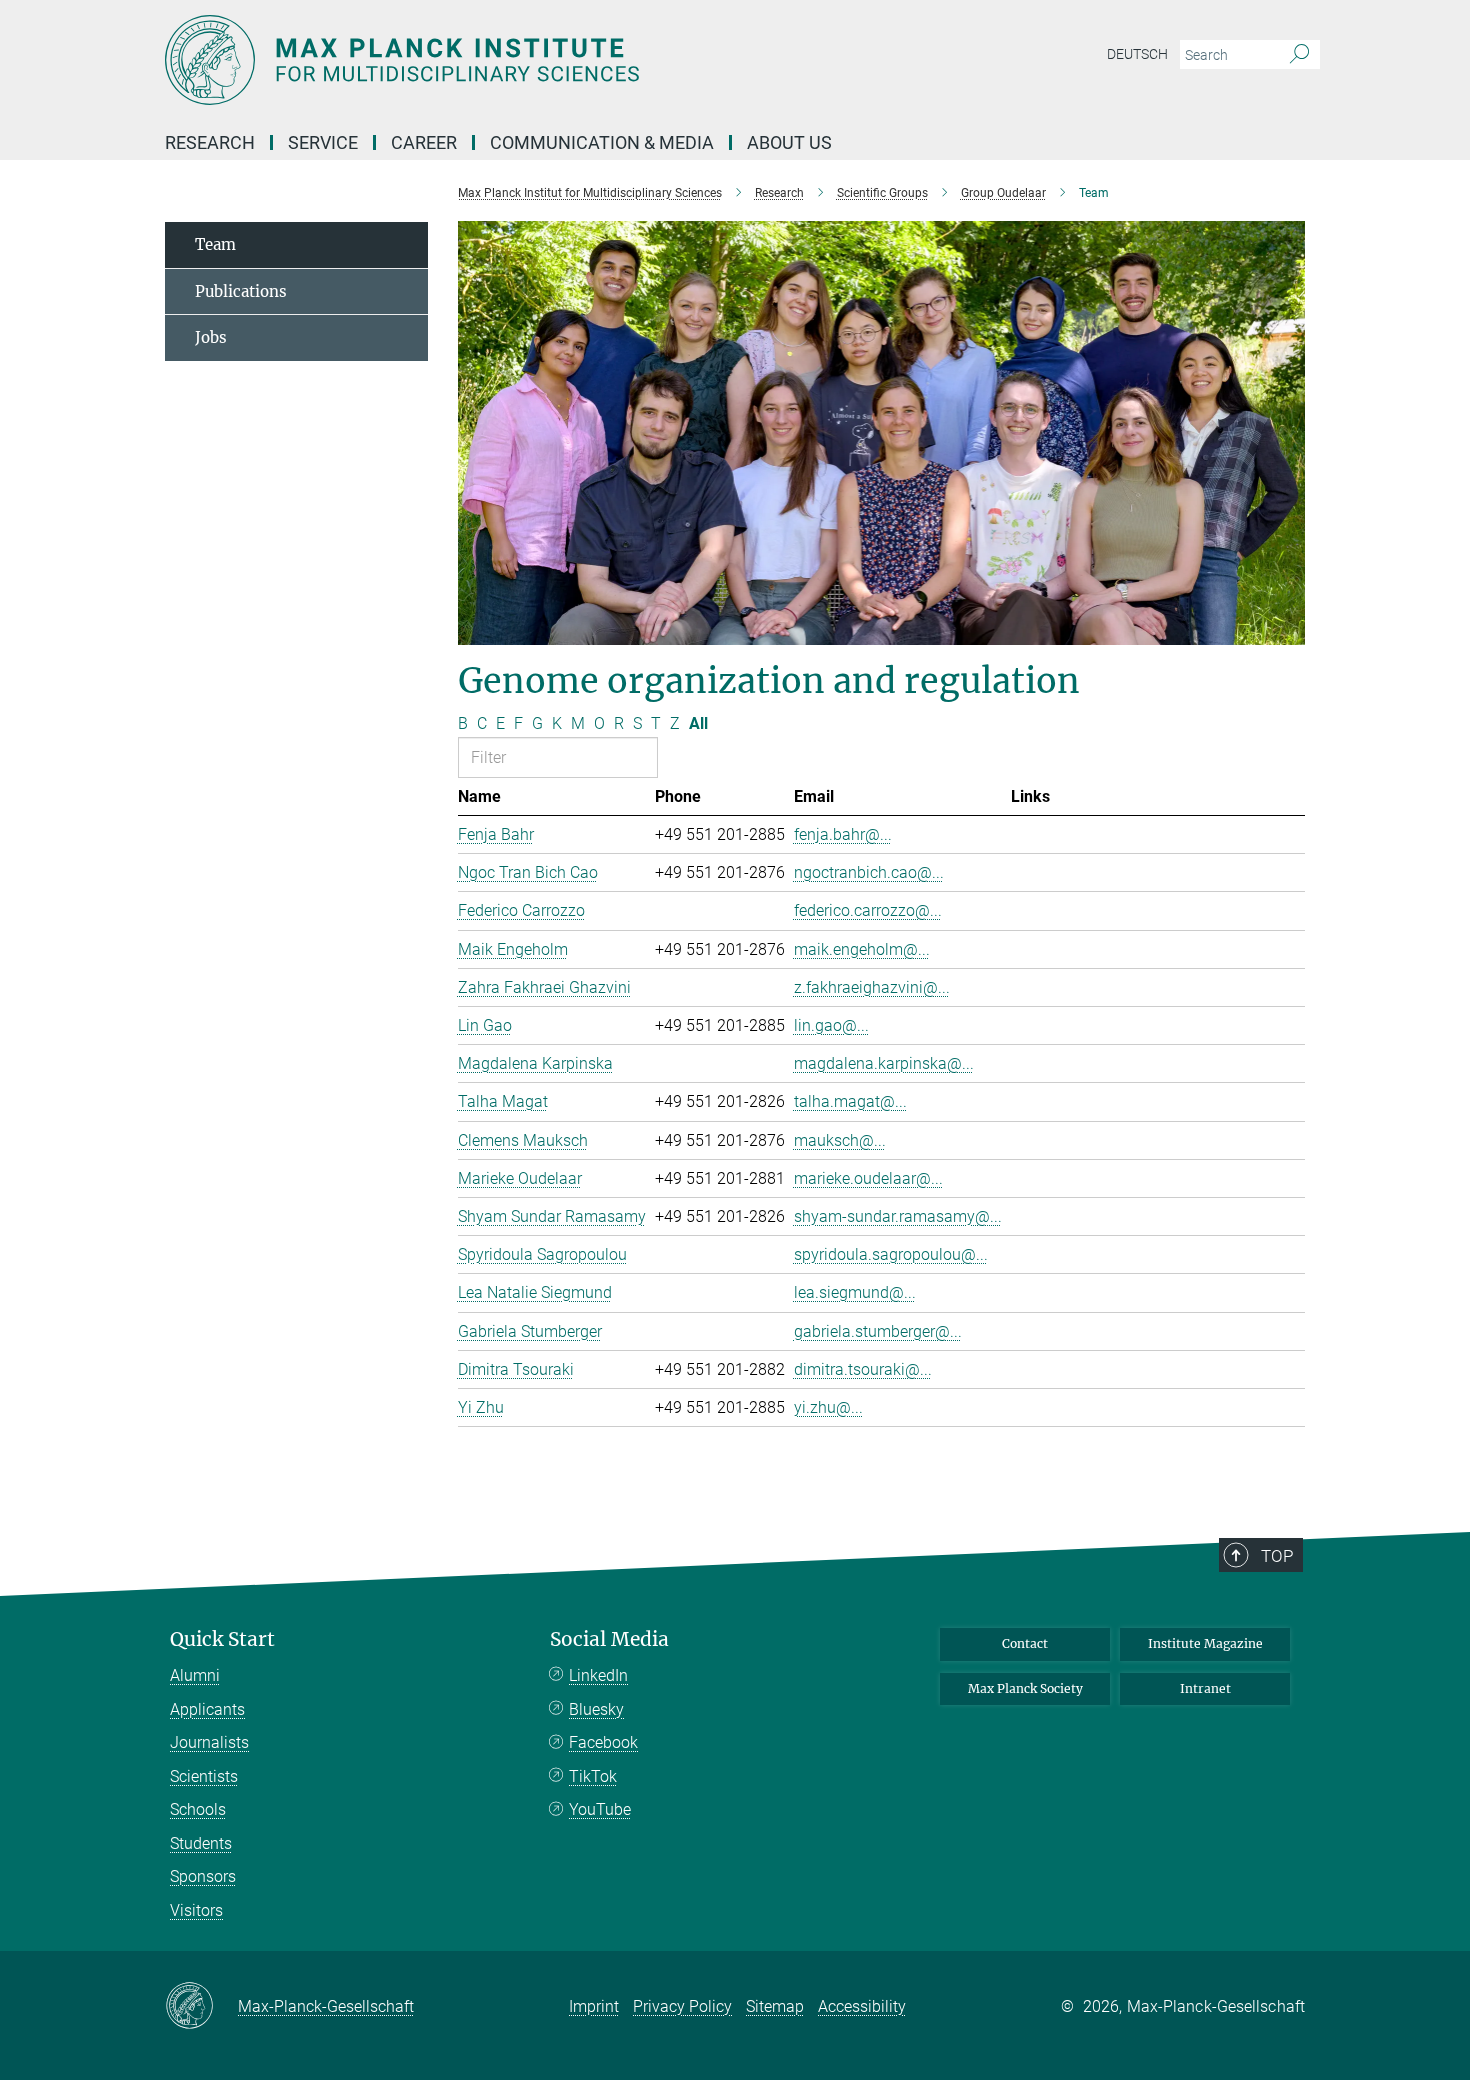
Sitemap (775, 2006)
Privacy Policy (682, 2006)
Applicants (207, 1709)
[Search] (1299, 55)
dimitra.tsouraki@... (863, 1369)
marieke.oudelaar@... (868, 1178)
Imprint (594, 2006)
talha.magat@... (850, 1101)
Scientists (204, 1776)
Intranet (1205, 1688)
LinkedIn (598, 1675)
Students (201, 1843)
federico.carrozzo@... (868, 910)
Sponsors (203, 1876)
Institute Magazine (1205, 1643)
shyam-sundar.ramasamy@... (898, 1216)
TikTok (593, 1776)
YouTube (600, 1809)
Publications (241, 291)
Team (215, 244)
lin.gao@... (831, 1025)
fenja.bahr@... (843, 834)
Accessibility (862, 2006)
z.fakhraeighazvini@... (872, 987)
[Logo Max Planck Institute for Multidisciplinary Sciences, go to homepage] (540, 60)
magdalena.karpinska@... (884, 1063)
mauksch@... (840, 1140)
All (698, 723)
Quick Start (222, 1639)
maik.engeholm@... (862, 949)
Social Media (609, 1639)
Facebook (603, 1742)
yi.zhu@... (828, 1407)
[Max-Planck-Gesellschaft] (201, 2007)
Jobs (211, 337)
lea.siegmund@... (855, 1292)
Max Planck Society (1025, 1688)
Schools (198, 1809)
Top (1277, 1556)
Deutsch (1137, 54)
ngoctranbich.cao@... (869, 872)
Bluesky (596, 1709)
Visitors (196, 1910)
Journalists (209, 1742)
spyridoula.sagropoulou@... (891, 1254)
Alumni (195, 1675)
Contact (1025, 1643)
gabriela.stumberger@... (878, 1331)
